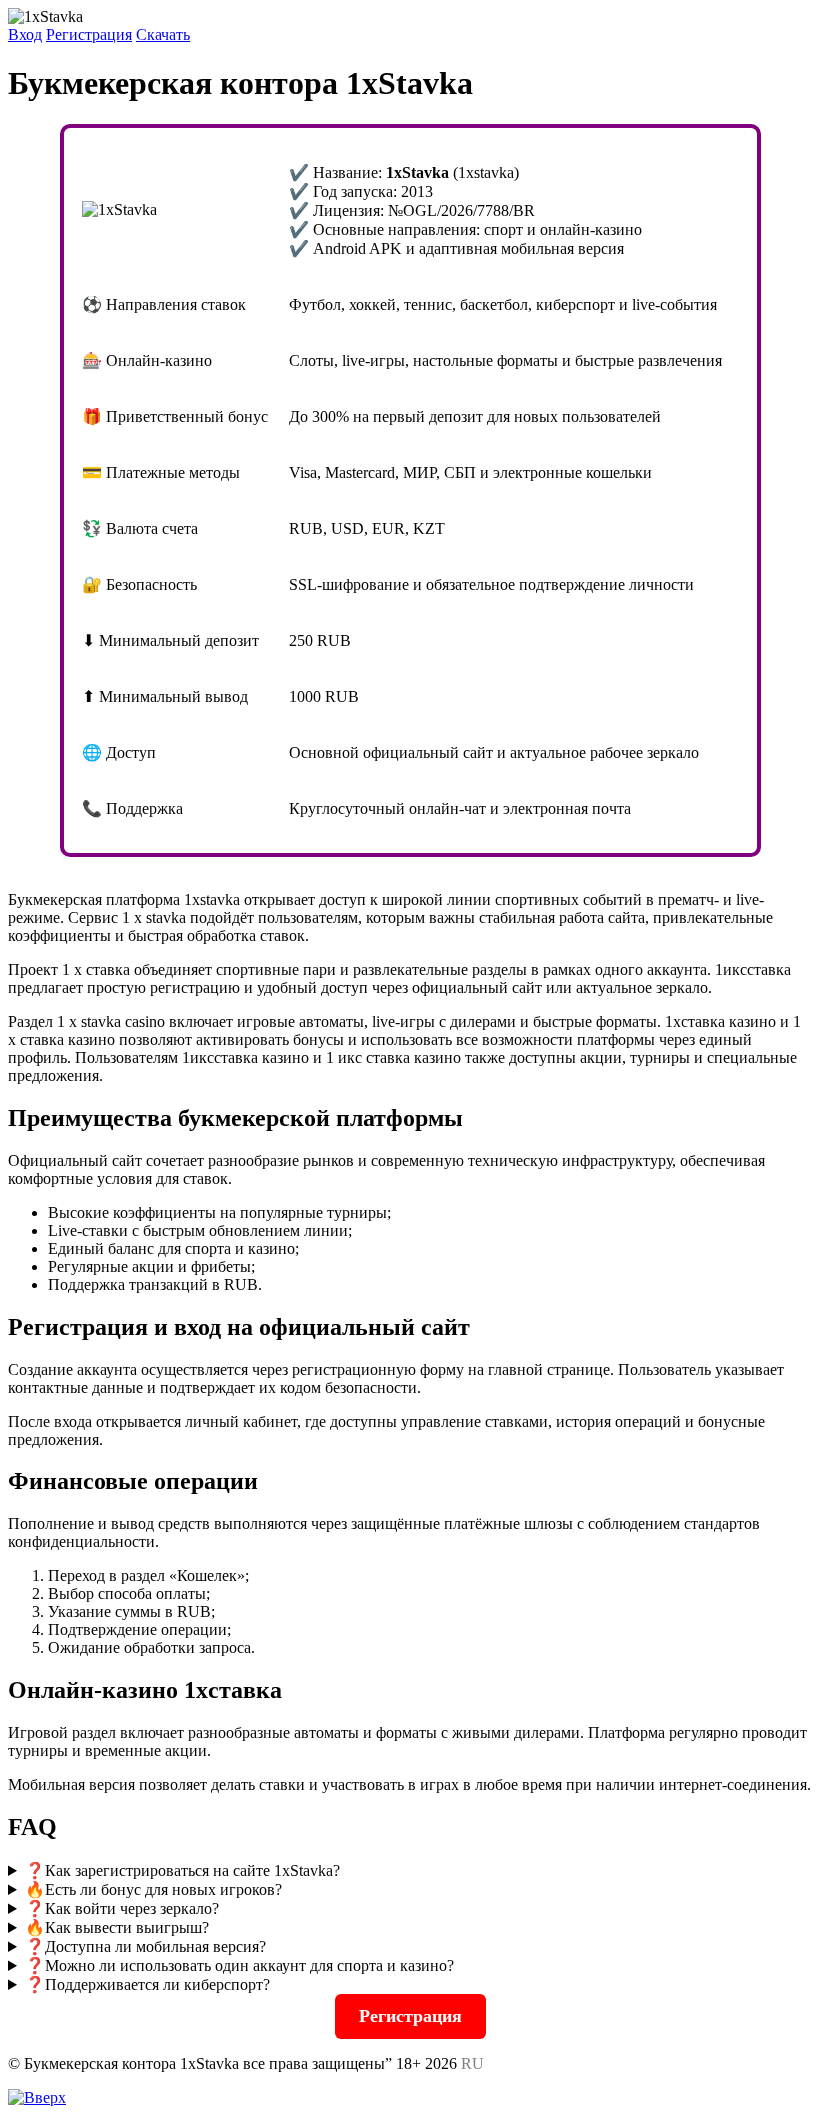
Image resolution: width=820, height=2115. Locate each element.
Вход (25, 34)
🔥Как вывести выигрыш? (117, 1927)
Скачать (163, 34)
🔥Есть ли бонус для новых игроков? (153, 1889)
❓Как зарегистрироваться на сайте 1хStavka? (182, 1870)
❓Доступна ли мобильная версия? (145, 1946)
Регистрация (89, 34)
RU (472, 2063)
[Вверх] (37, 2097)
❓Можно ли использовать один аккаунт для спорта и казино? (239, 1965)
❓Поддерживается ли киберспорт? (147, 1984)
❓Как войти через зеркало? (122, 1908)
